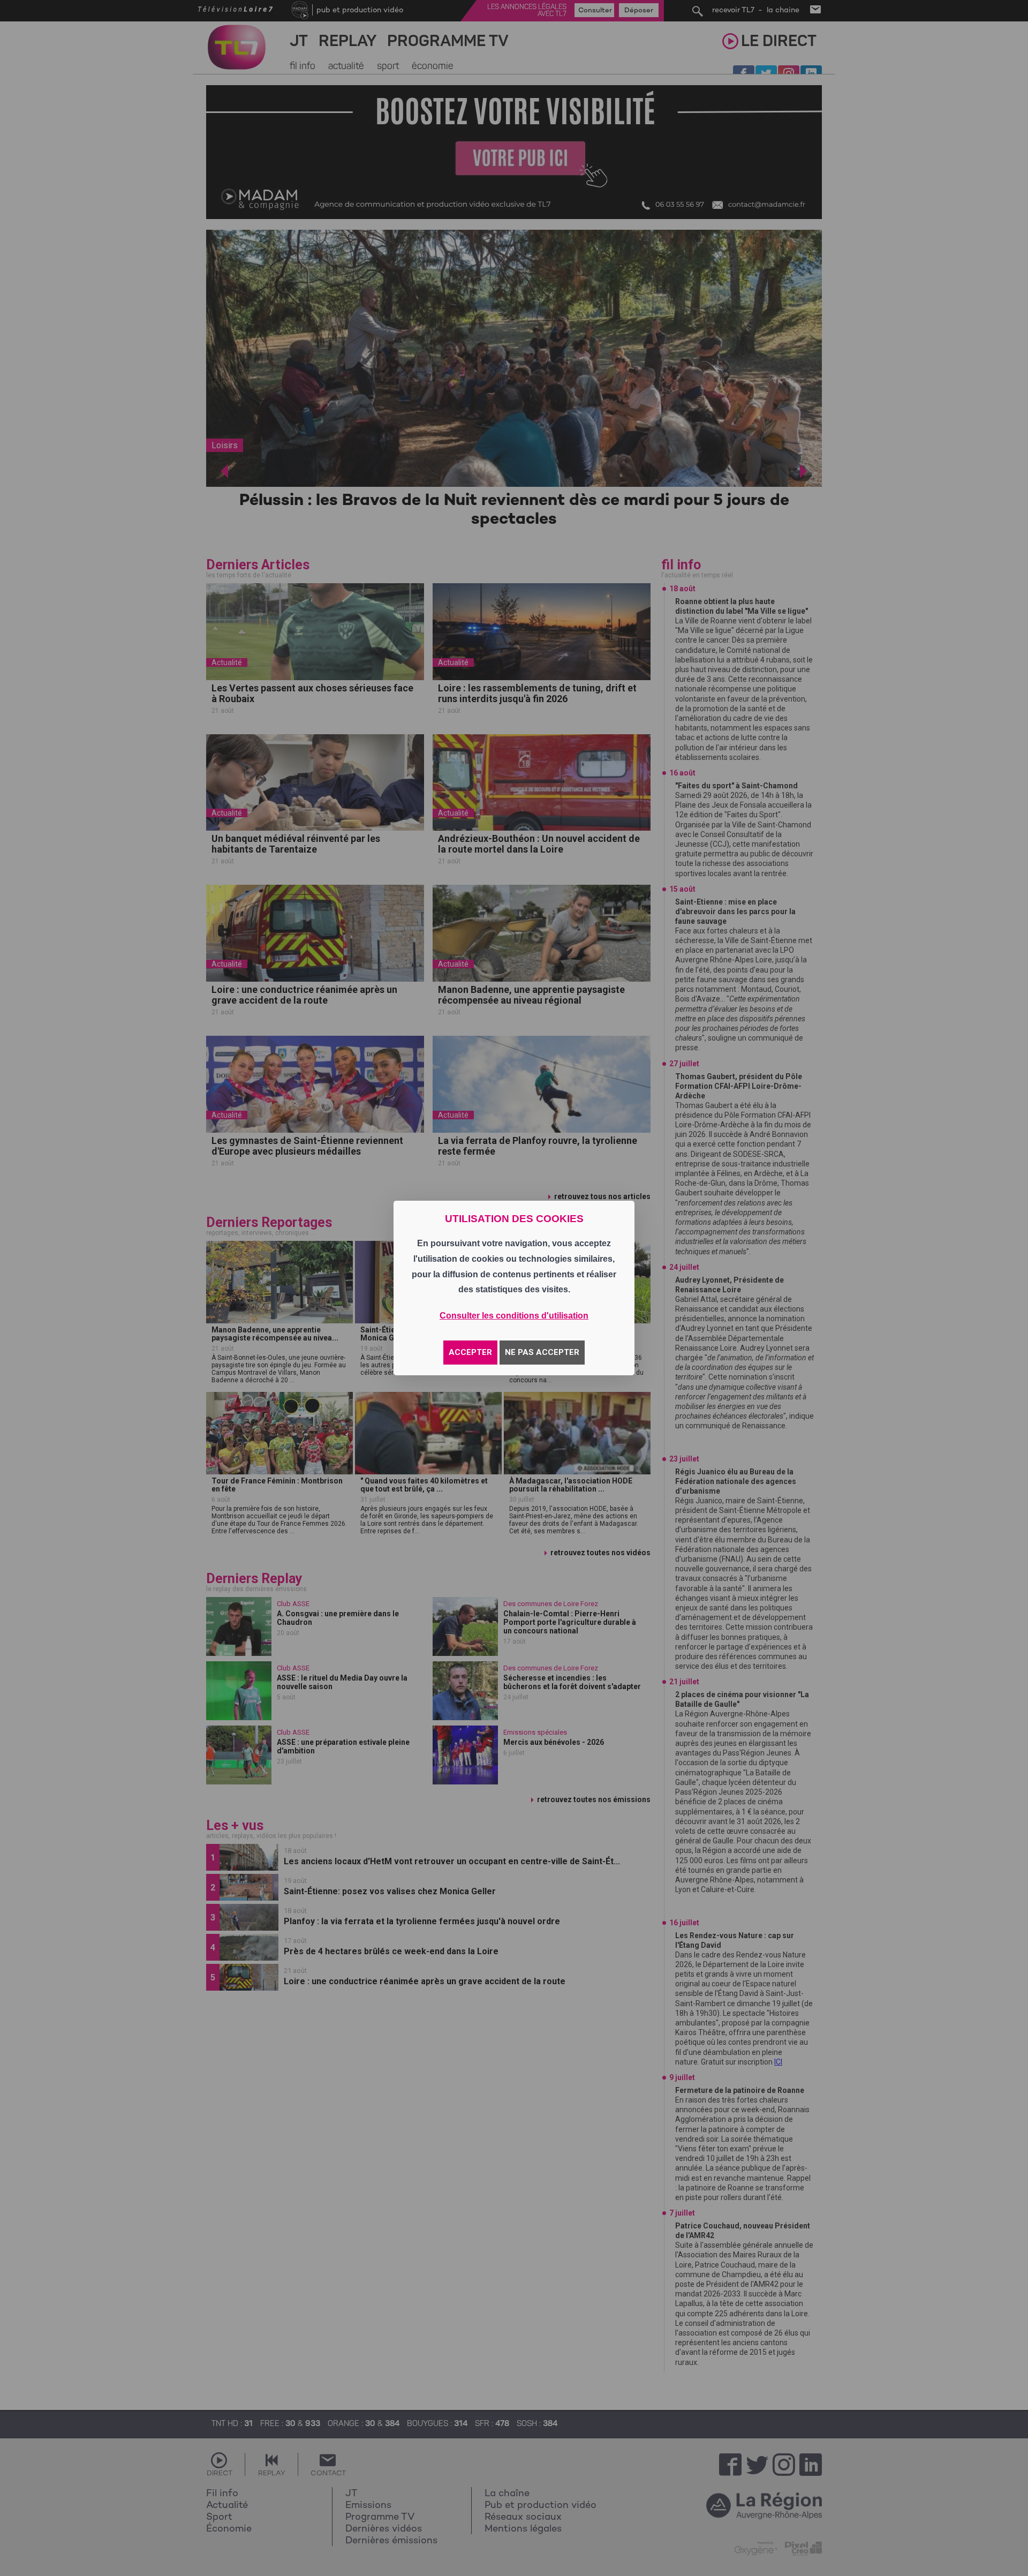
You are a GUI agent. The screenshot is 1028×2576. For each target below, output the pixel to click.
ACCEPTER (470, 1352)
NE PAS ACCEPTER (542, 1352)
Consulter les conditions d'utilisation (514, 1316)
